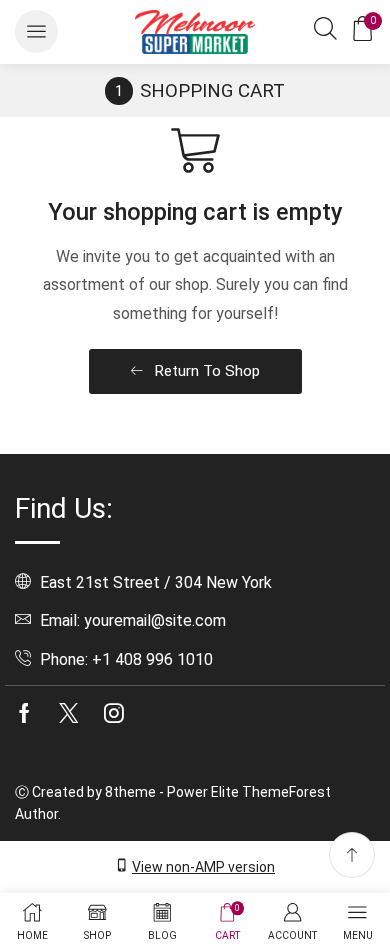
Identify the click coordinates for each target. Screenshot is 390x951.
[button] (36, 31)
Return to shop (205, 371)
